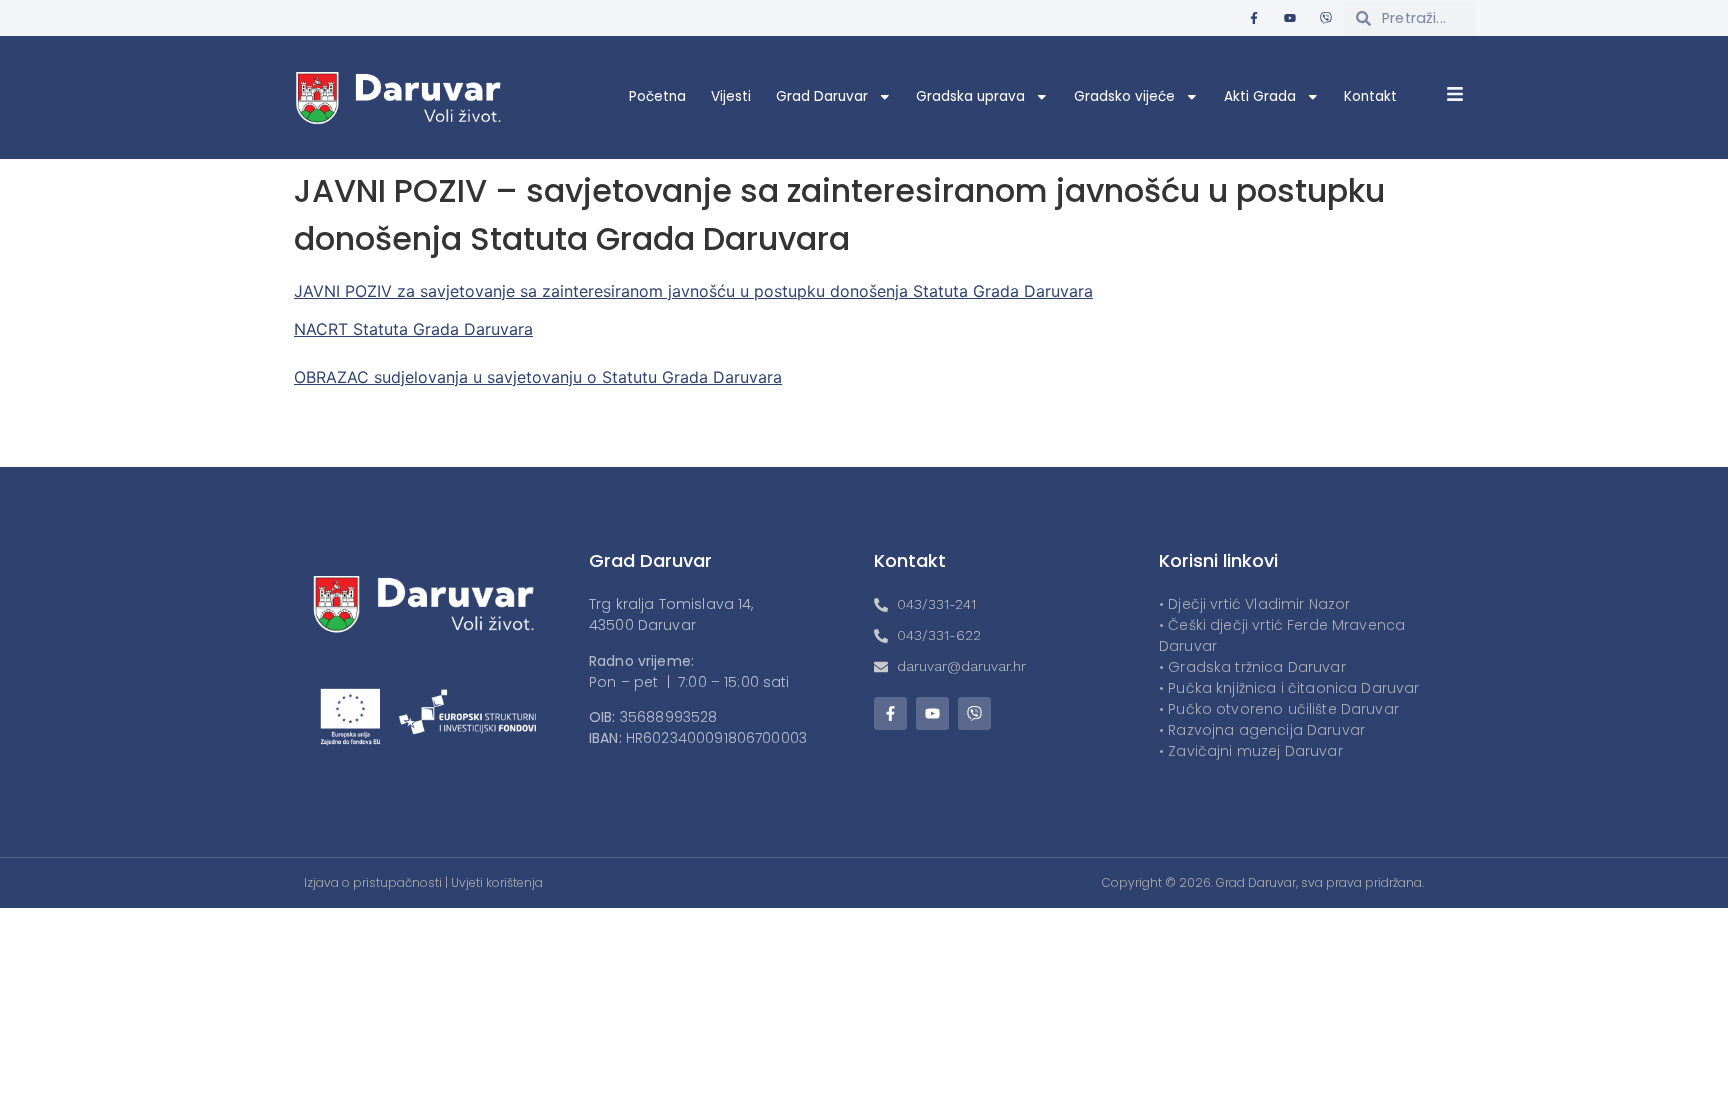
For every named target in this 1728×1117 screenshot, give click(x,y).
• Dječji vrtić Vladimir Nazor (1254, 604)
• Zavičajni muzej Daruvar (1251, 751)
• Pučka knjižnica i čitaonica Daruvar (1289, 688)
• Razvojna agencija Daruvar (1262, 730)
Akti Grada (1260, 96)
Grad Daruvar (822, 96)
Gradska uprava (970, 96)
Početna (657, 96)
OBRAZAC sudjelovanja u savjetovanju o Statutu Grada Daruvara (538, 377)
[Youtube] (1290, 18)
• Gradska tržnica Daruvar (1252, 667)
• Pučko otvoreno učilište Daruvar (1279, 709)
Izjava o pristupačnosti (373, 882)
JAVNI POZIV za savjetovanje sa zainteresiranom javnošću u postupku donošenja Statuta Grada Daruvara (693, 291)
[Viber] (1326, 18)
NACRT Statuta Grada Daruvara (413, 329)
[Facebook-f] (1254, 18)
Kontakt (1370, 96)
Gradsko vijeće (1124, 96)
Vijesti (731, 96)
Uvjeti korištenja (497, 882)
